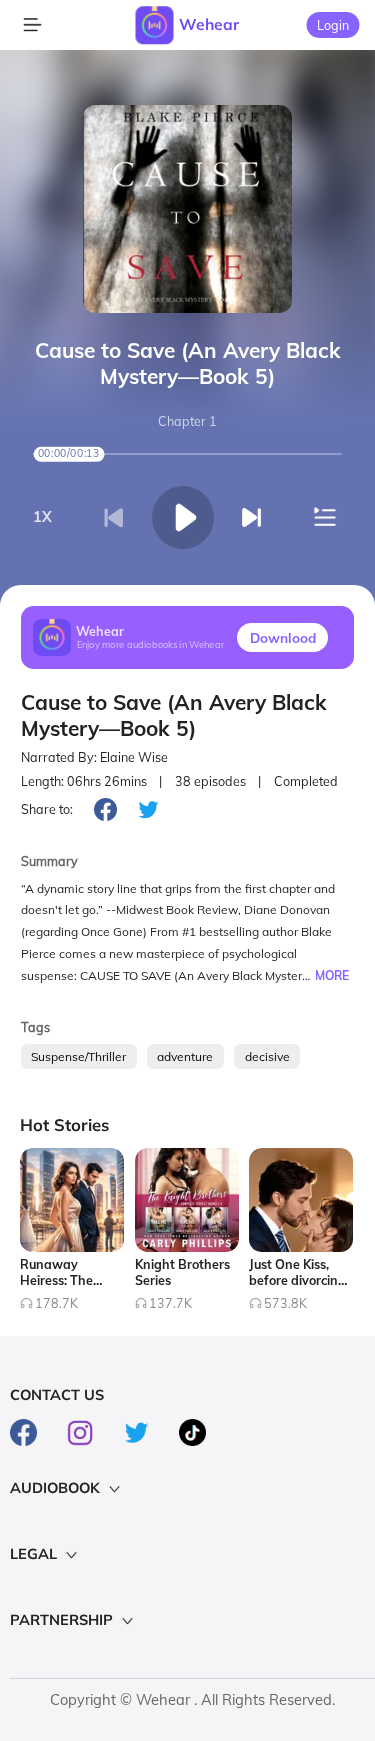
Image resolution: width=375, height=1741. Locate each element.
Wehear (209, 24)
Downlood (283, 637)
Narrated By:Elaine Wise (94, 757)
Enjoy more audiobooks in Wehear (151, 645)
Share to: (47, 809)
